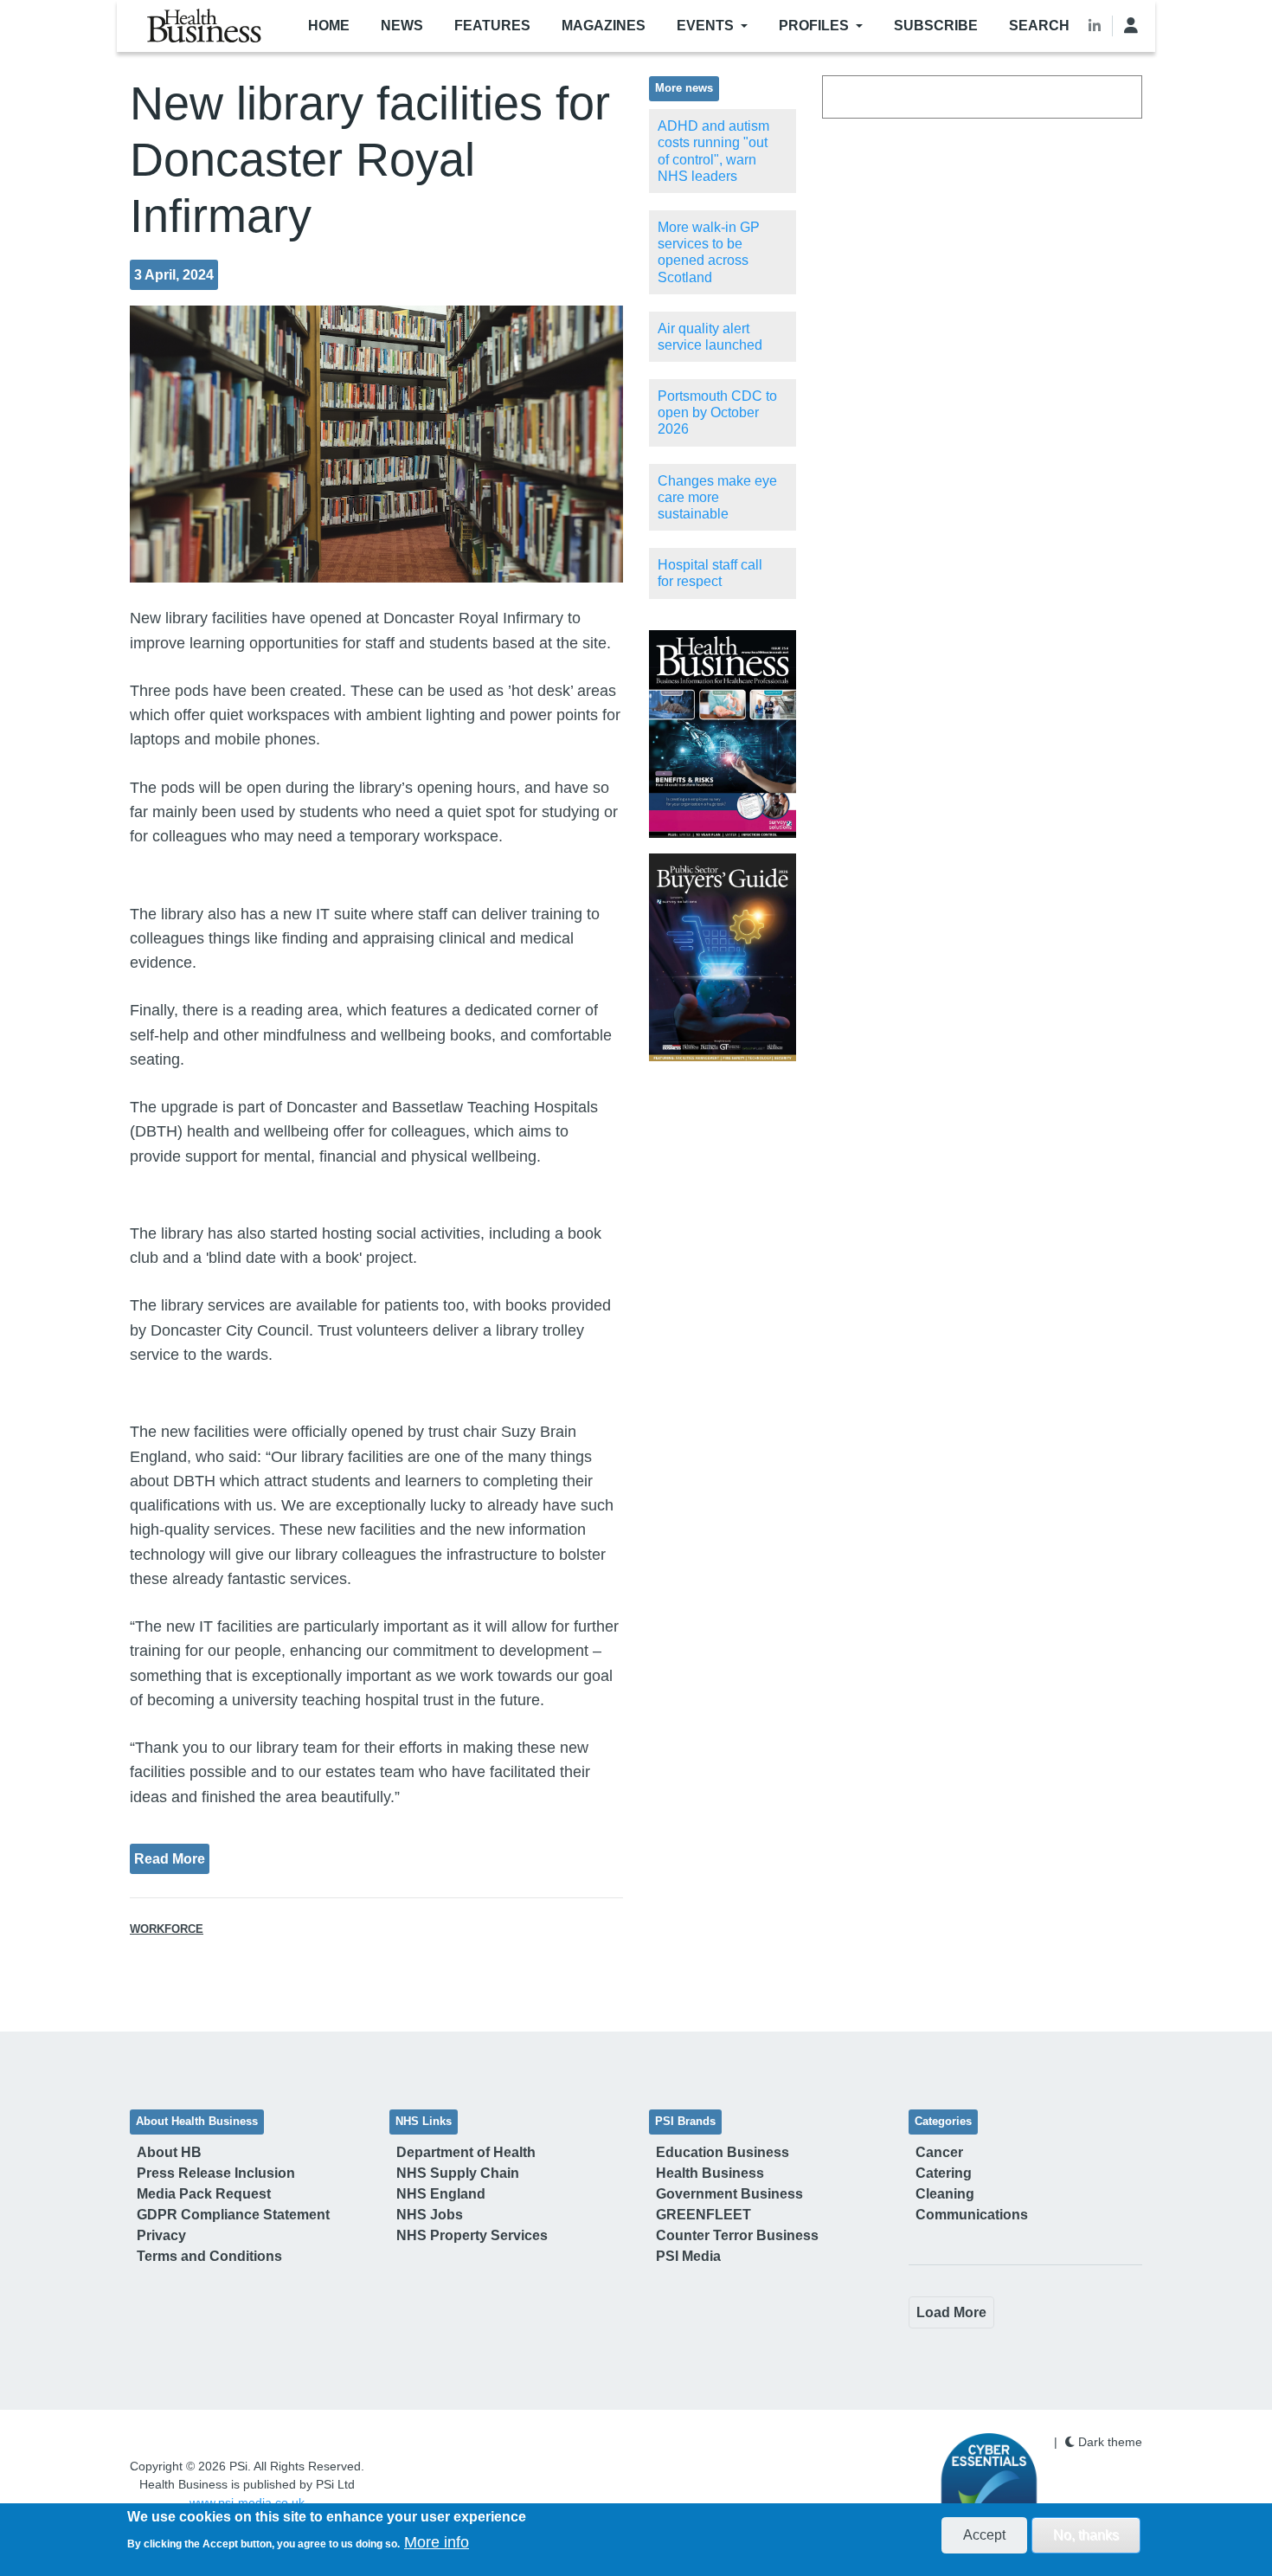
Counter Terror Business (737, 2235)
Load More (951, 2312)
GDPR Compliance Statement (233, 2215)
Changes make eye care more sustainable (717, 497)
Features (492, 26)
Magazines (604, 26)
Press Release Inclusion (216, 2173)
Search (1039, 26)
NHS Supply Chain (458, 2173)
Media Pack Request (204, 2194)
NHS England (441, 2194)
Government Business (729, 2194)
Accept (984, 2535)
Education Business (723, 2152)
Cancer (939, 2152)
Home (329, 26)
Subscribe (936, 26)
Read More (170, 1858)
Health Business (710, 2173)
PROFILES (814, 26)
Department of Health (466, 2152)
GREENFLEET (703, 2215)
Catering (944, 2173)
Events (705, 26)
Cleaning (945, 2194)
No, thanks (1086, 2535)
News (402, 26)
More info (437, 2542)
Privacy (161, 2235)
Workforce (167, 1929)
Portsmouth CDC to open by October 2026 (717, 412)
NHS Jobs (430, 2215)
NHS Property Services (472, 2235)
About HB (169, 2152)
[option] (723, 734)
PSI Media (688, 2256)
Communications (972, 2215)
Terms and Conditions (209, 2256)
